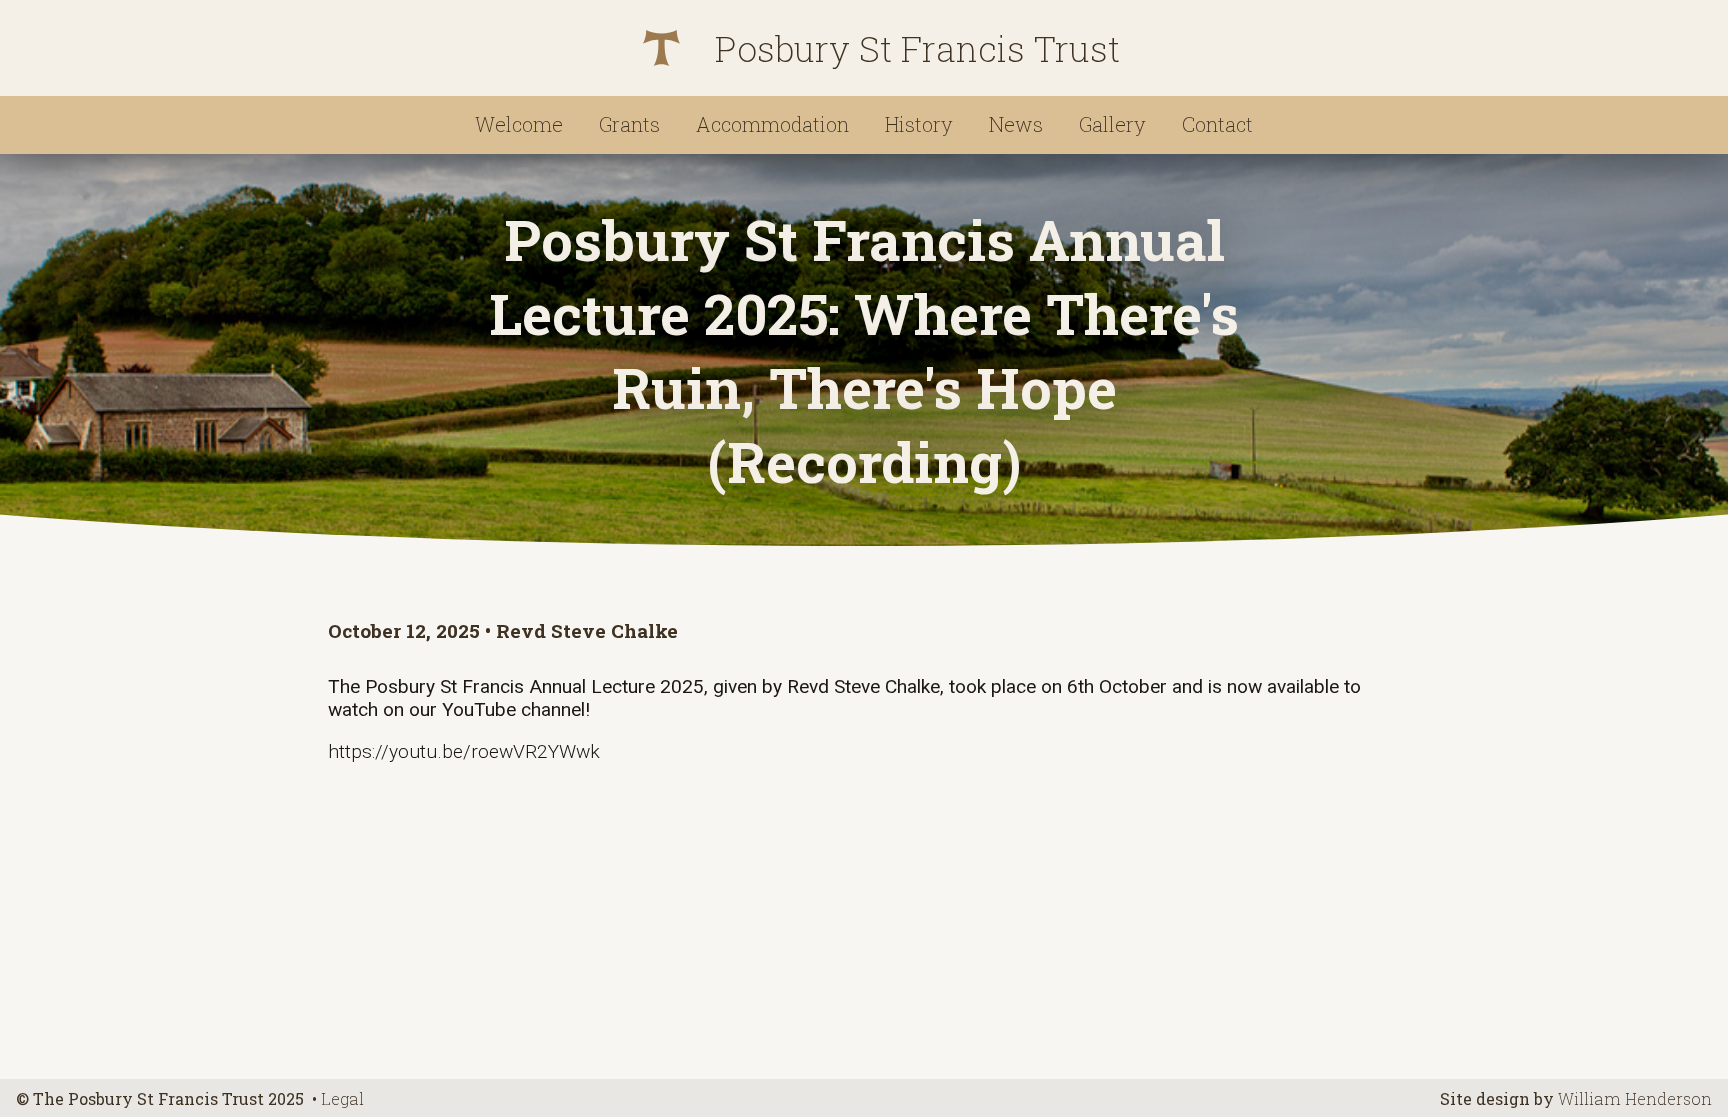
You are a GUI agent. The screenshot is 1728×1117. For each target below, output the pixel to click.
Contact (1217, 124)
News (1016, 124)
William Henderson (1635, 1098)
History (919, 124)
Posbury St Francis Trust (917, 48)
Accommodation (772, 124)
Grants (629, 124)
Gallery (1112, 124)
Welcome (519, 124)
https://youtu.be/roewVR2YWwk (464, 751)
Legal (342, 1098)
